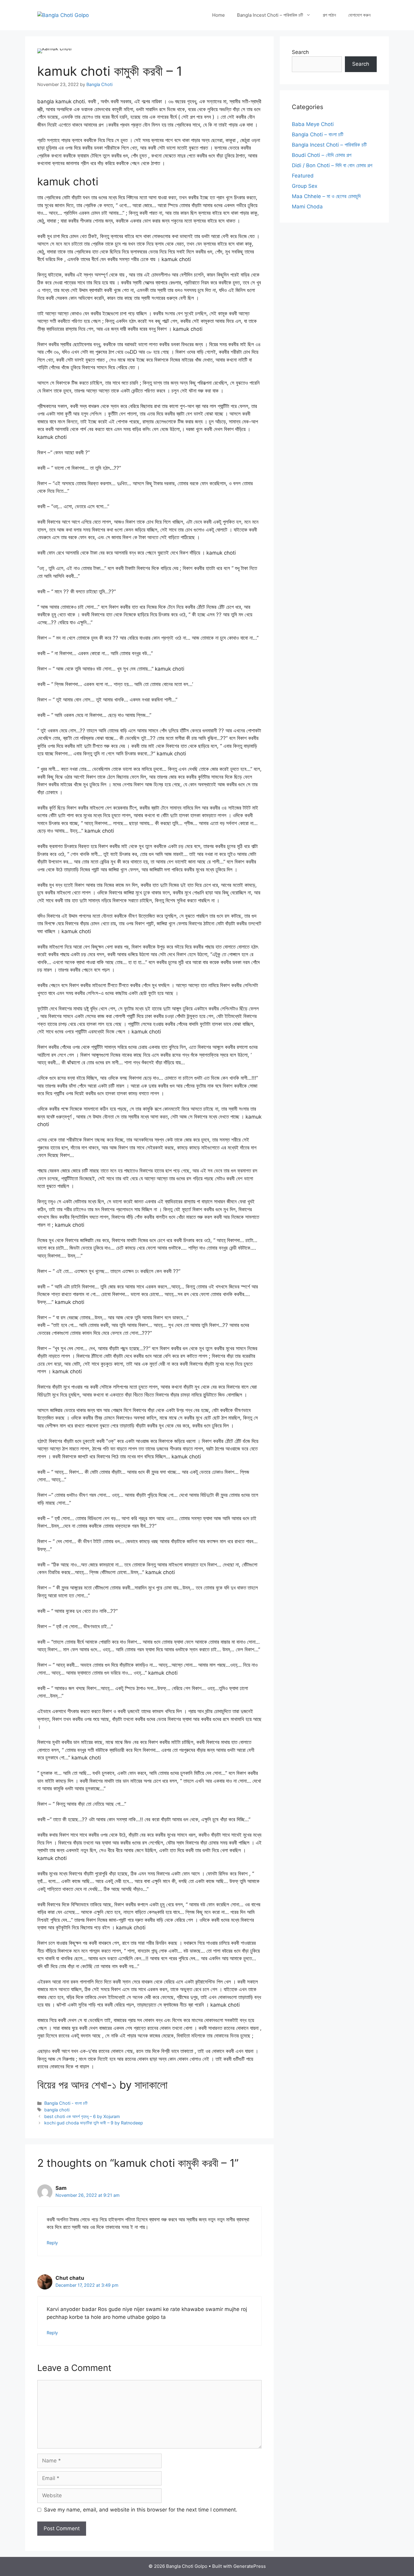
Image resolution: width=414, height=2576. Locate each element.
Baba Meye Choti (313, 124)
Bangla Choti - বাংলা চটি (66, 2103)
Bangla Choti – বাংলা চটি (318, 134)
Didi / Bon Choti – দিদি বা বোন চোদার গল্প (332, 165)
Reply (52, 2243)
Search (300, 52)
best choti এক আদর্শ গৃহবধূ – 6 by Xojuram (82, 2116)
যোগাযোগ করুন (359, 15)
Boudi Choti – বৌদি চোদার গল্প (322, 155)
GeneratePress (250, 2566)
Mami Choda (307, 207)
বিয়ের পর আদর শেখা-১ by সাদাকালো (102, 2085)
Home (219, 15)
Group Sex (305, 186)
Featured (303, 176)
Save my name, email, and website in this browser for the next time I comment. (141, 2510)
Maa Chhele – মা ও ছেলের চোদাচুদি (326, 196)
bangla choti (57, 2110)
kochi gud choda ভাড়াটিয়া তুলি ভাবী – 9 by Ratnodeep (94, 2123)
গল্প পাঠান (329, 15)
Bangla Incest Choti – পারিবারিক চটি (270, 15)
